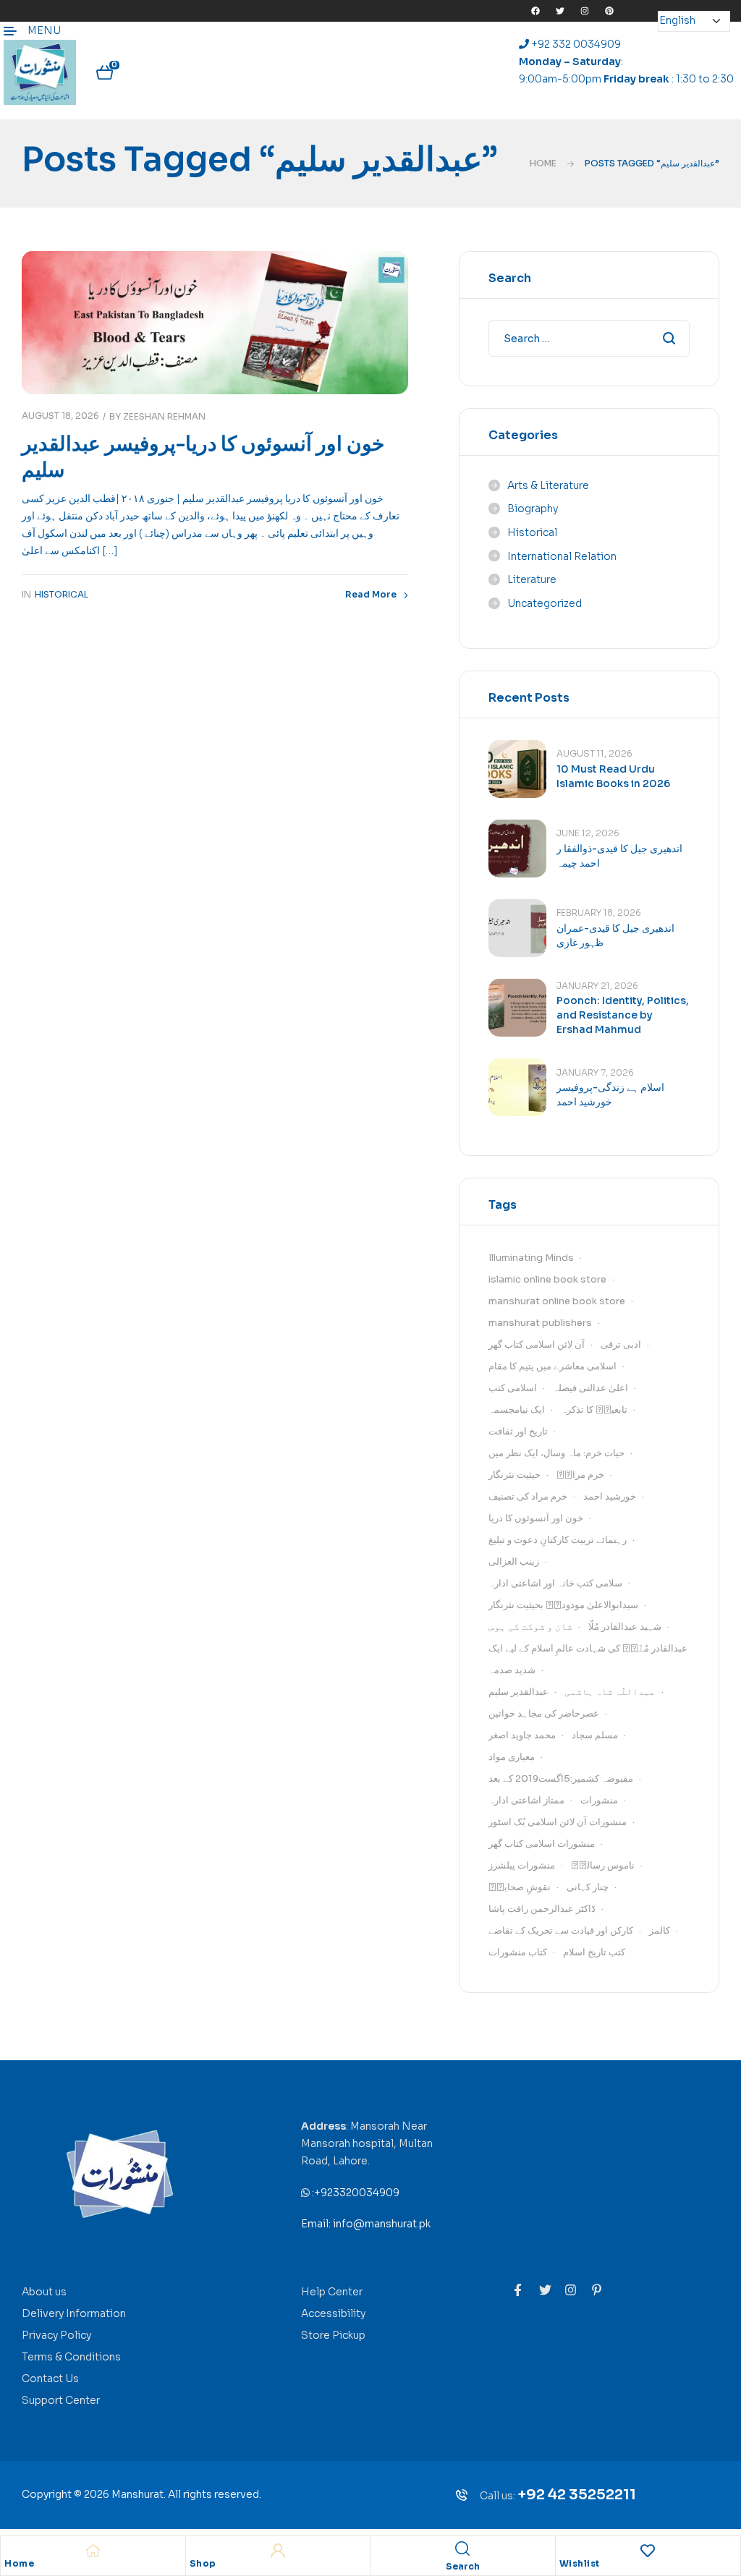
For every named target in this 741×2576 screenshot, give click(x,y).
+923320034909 (357, 2193)
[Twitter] (560, 11)
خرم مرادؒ (580, 1475)
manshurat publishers (540, 1323)
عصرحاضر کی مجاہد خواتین (544, 1713)
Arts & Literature (548, 485)
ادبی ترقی (621, 1344)
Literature (532, 579)
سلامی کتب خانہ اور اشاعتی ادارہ (555, 1583)
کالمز (660, 1930)
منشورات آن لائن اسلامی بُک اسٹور (558, 1822)
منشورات (599, 1800)
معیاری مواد (512, 1757)
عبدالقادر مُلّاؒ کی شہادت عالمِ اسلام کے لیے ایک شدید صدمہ (588, 1659)
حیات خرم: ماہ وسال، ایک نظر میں (556, 1453)
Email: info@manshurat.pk (366, 2224)
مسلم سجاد (595, 1735)
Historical (62, 594)
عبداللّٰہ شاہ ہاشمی (610, 1692)
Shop (203, 2564)
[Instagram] (585, 11)
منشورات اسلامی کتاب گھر (542, 1844)
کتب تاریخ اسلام (594, 1952)
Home (543, 163)
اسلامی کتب (513, 1388)
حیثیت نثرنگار (515, 1475)
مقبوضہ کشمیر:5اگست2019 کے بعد (561, 1778)
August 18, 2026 (60, 416)
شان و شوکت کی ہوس (530, 1627)
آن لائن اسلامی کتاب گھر (537, 1344)
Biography (533, 509)
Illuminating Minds (531, 1258)
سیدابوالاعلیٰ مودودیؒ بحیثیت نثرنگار (563, 1605)
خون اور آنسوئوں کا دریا (536, 1518)
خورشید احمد (610, 1496)
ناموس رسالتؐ (603, 1865)
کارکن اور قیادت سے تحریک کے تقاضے (561, 1930)
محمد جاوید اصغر (522, 1735)
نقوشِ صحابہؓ (520, 1887)
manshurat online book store (557, 1301)
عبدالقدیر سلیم (518, 1692)
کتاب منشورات (518, 1952)
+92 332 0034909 (575, 44)
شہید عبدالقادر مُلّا (625, 1627)
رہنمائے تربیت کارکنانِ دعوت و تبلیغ (558, 1540)
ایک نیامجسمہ (517, 1410)
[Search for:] (589, 339)
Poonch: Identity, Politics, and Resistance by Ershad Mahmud (623, 1015)
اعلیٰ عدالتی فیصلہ (590, 1388)
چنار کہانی (588, 1887)
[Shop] (278, 2551)
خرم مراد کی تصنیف (528, 1496)
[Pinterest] (609, 11)
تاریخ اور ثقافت (518, 1431)
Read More (371, 594)
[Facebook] (535, 11)
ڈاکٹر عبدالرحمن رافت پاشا (542, 1909)
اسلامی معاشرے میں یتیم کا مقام (552, 1366)
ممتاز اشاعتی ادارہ (526, 1800)
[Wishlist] (648, 2551)
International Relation (562, 556)
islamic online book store (547, 1279)
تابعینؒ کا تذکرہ (594, 1410)
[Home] (93, 2551)
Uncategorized (545, 603)
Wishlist (580, 2564)
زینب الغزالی (514, 1561)
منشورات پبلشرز (522, 1865)
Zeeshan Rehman (164, 416)
